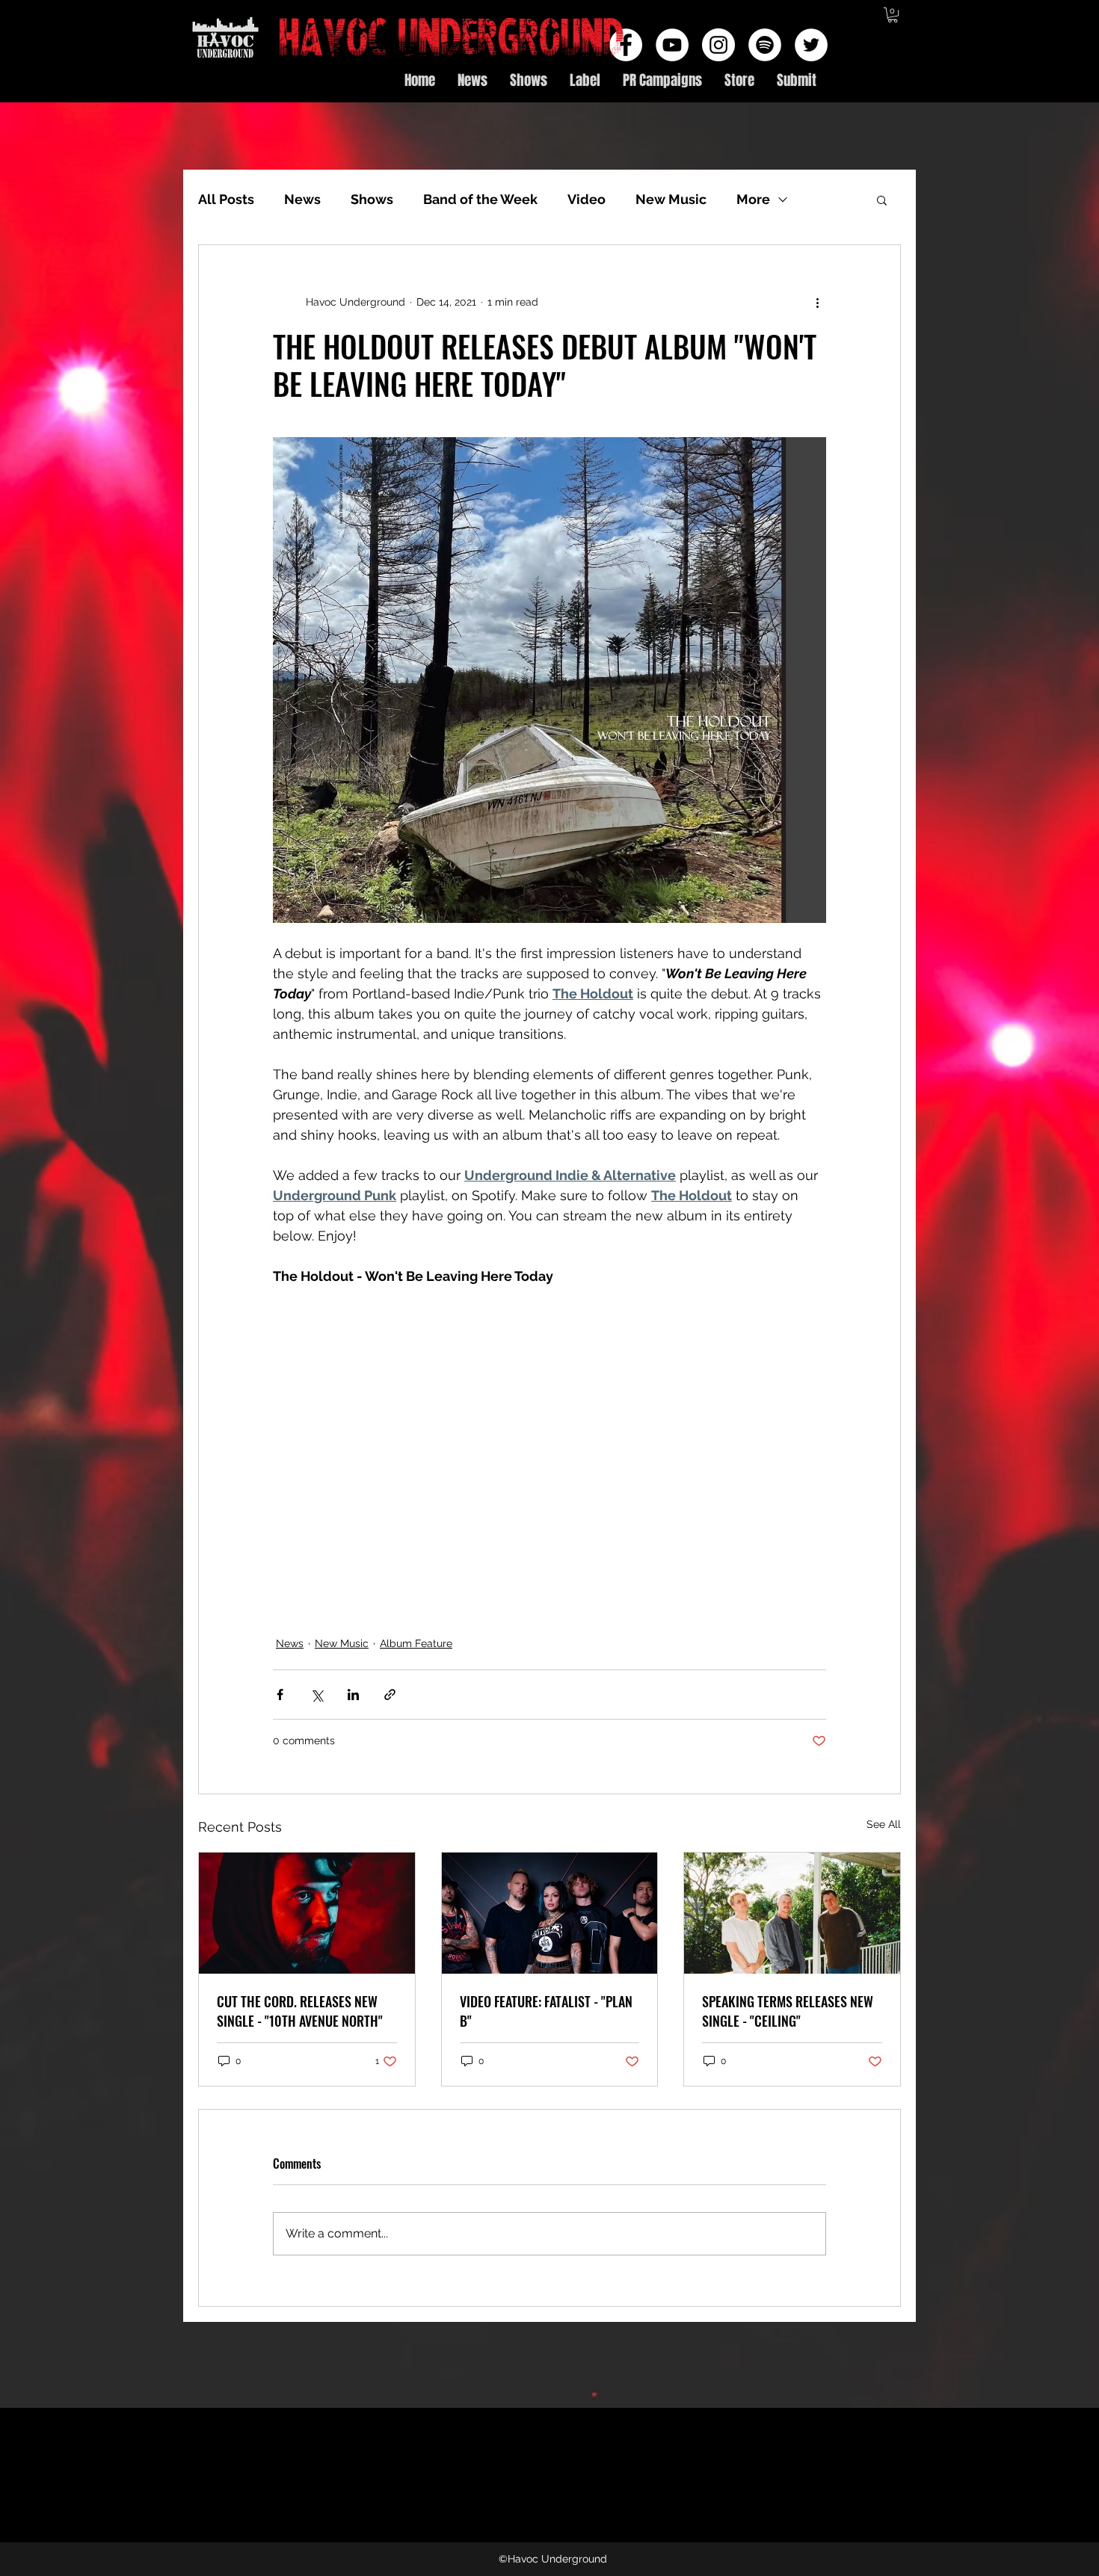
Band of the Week (480, 199)
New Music (671, 199)
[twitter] (811, 45)
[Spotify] (765, 45)
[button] (893, 15)
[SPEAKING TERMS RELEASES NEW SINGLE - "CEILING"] (792, 1913)
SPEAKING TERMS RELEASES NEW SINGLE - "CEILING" (788, 2011)
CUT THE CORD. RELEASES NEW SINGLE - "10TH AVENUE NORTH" (300, 2011)
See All (884, 1824)
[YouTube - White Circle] (672, 45)
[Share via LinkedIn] (353, 1695)
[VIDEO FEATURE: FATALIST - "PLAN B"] (550, 1913)
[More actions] (817, 302)
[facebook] (626, 45)
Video (587, 199)
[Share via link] (390, 1695)
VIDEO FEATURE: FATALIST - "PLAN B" (546, 2011)
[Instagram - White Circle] (718, 45)
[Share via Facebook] (280, 1695)
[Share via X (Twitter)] (317, 1695)
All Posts (226, 199)
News (302, 199)
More (753, 199)
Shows (372, 199)
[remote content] (498, 1452)
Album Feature (416, 1643)
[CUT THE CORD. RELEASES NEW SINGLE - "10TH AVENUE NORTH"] (307, 1913)
